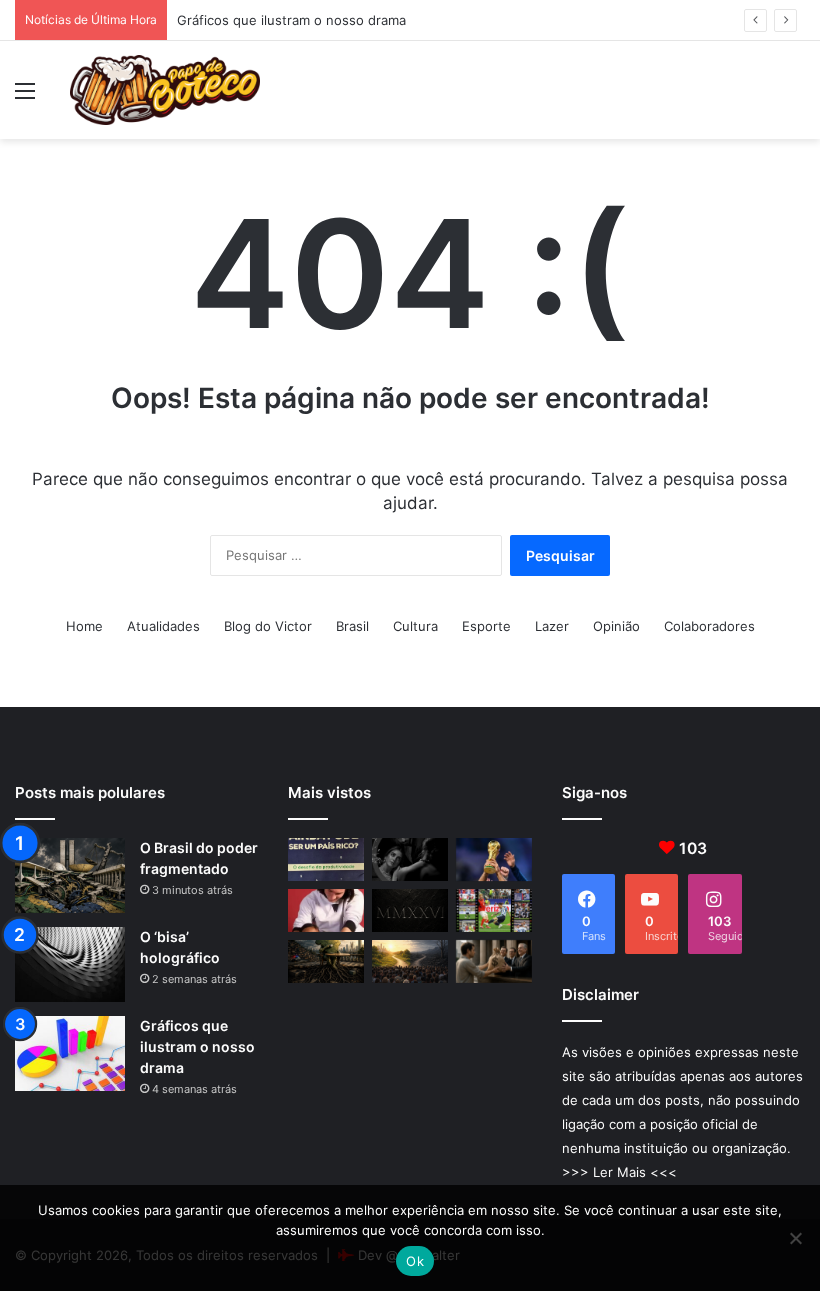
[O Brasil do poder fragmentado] (70, 875)
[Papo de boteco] (165, 90)
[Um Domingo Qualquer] (494, 859)
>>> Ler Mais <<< (619, 1172)
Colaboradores (709, 626)
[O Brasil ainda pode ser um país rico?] (326, 859)
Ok (415, 1261)
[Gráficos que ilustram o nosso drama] (70, 1053)
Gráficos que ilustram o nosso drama (291, 20)
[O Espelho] (410, 859)
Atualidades (163, 626)
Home (84, 626)
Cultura (415, 626)
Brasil (352, 626)
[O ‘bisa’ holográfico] (70, 964)
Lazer (552, 626)
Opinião (616, 626)
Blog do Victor (268, 626)
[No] (795, 1238)
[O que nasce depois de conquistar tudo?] (326, 910)
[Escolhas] (410, 961)
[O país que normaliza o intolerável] (326, 961)
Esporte (486, 626)
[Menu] (25, 97)
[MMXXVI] (410, 910)
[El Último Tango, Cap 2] (494, 910)
